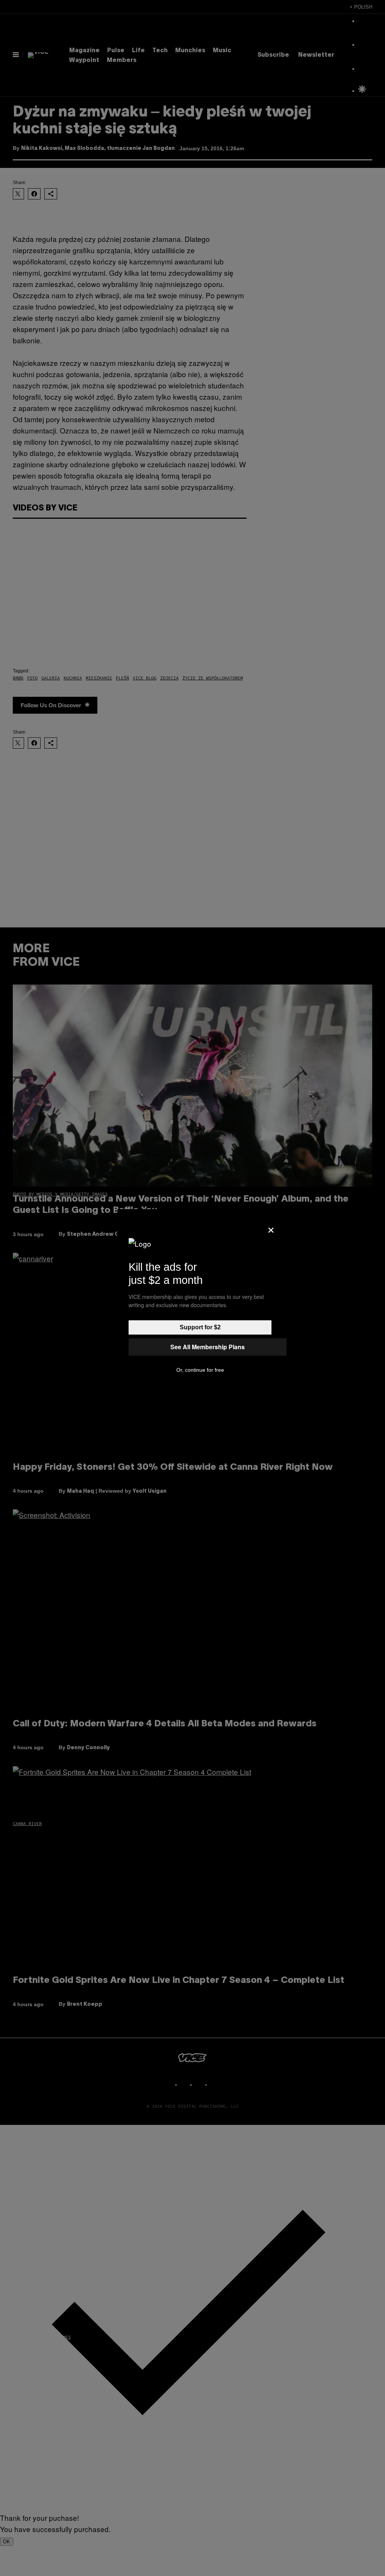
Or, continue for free (200, 1370)
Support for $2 (200, 1327)
